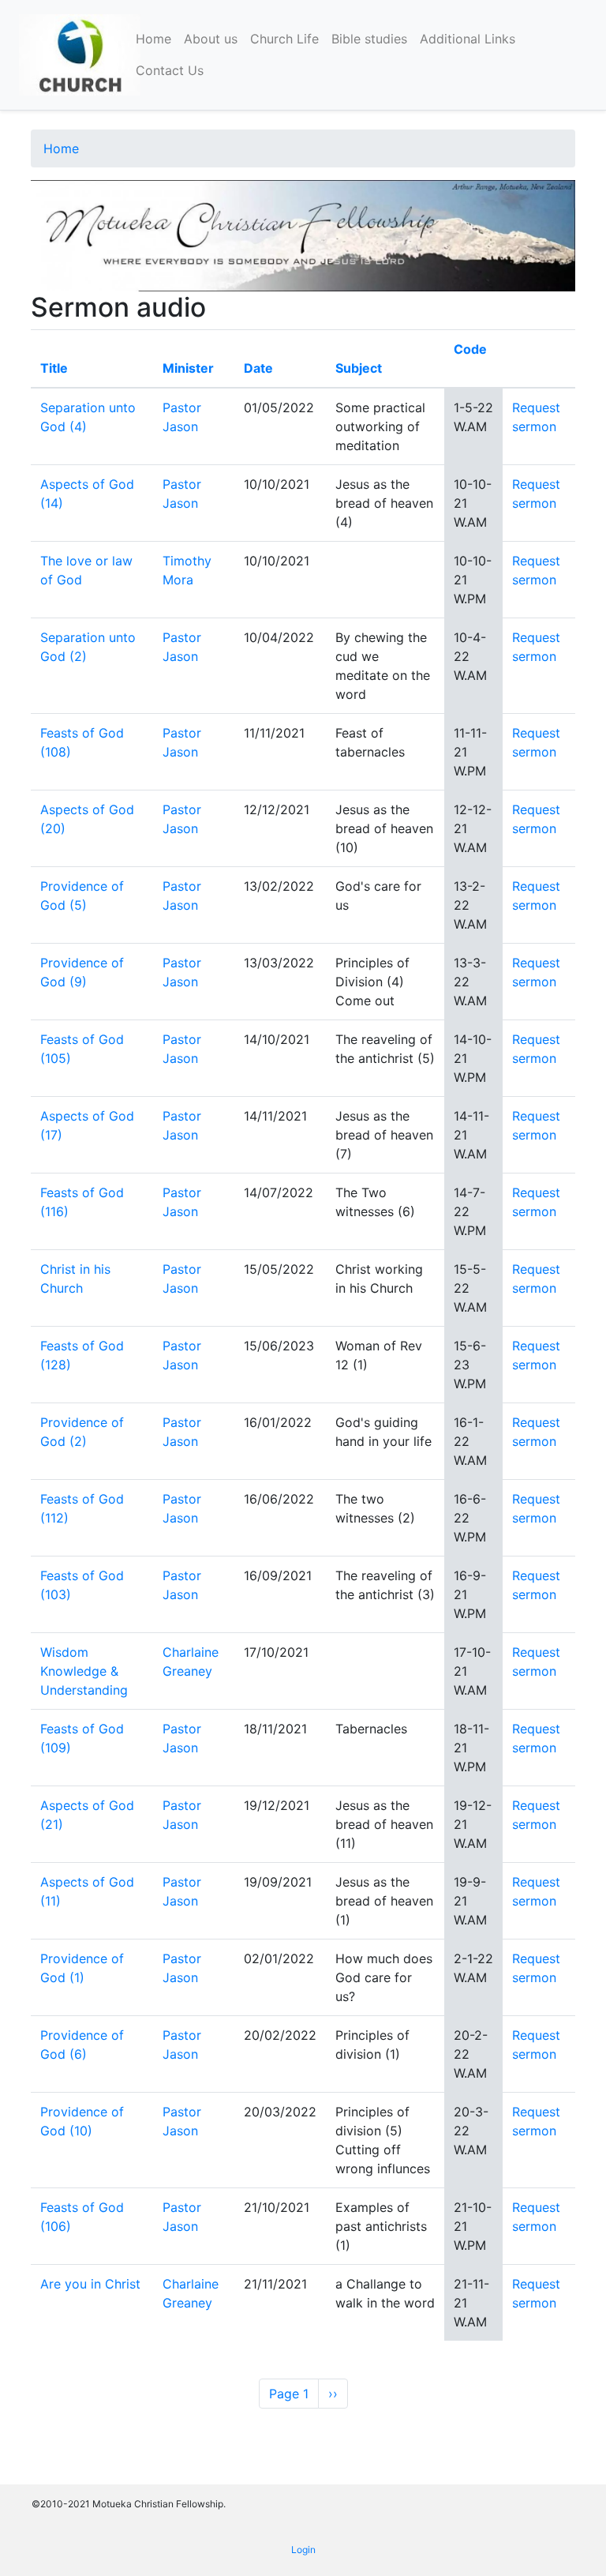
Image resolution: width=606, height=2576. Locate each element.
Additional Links (468, 39)
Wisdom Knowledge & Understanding (84, 1671)
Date (258, 368)
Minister (188, 368)
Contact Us (170, 70)
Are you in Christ (90, 2284)
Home (153, 39)
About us (211, 39)
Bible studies (369, 39)
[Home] (80, 55)
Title (54, 368)
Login (303, 2550)
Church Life (284, 39)
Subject (359, 368)
